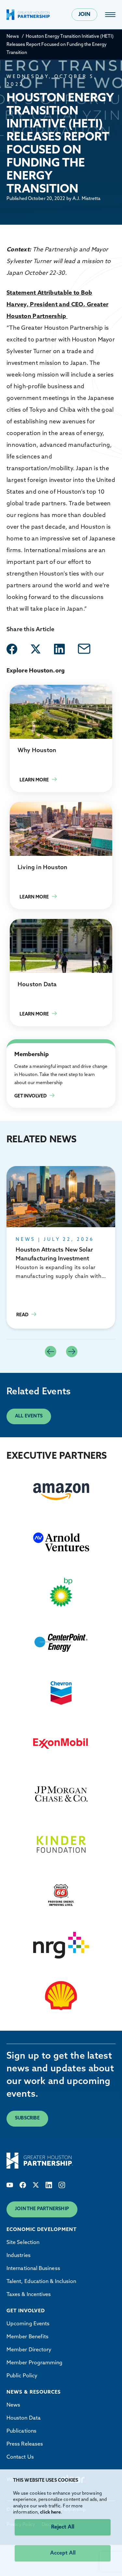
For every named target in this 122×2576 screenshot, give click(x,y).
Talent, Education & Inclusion (41, 2282)
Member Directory (29, 2350)
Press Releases (25, 2444)
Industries (19, 2256)
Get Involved (22, 1047)
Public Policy (22, 2376)
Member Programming (34, 2363)
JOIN (84, 15)
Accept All (63, 2553)
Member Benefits (27, 2337)
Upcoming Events (28, 2324)
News (13, 37)
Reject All (63, 2527)
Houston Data (24, 2418)
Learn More (61, 738)
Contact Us (20, 2457)
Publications (21, 2431)
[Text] (10, 2185)
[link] (110, 15)
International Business (33, 2269)
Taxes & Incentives (29, 2295)
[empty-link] (12, 649)
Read (61, 1247)
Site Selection (23, 2243)
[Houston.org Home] (28, 15)
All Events (29, 1416)
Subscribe (27, 2118)
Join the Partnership (42, 2209)
